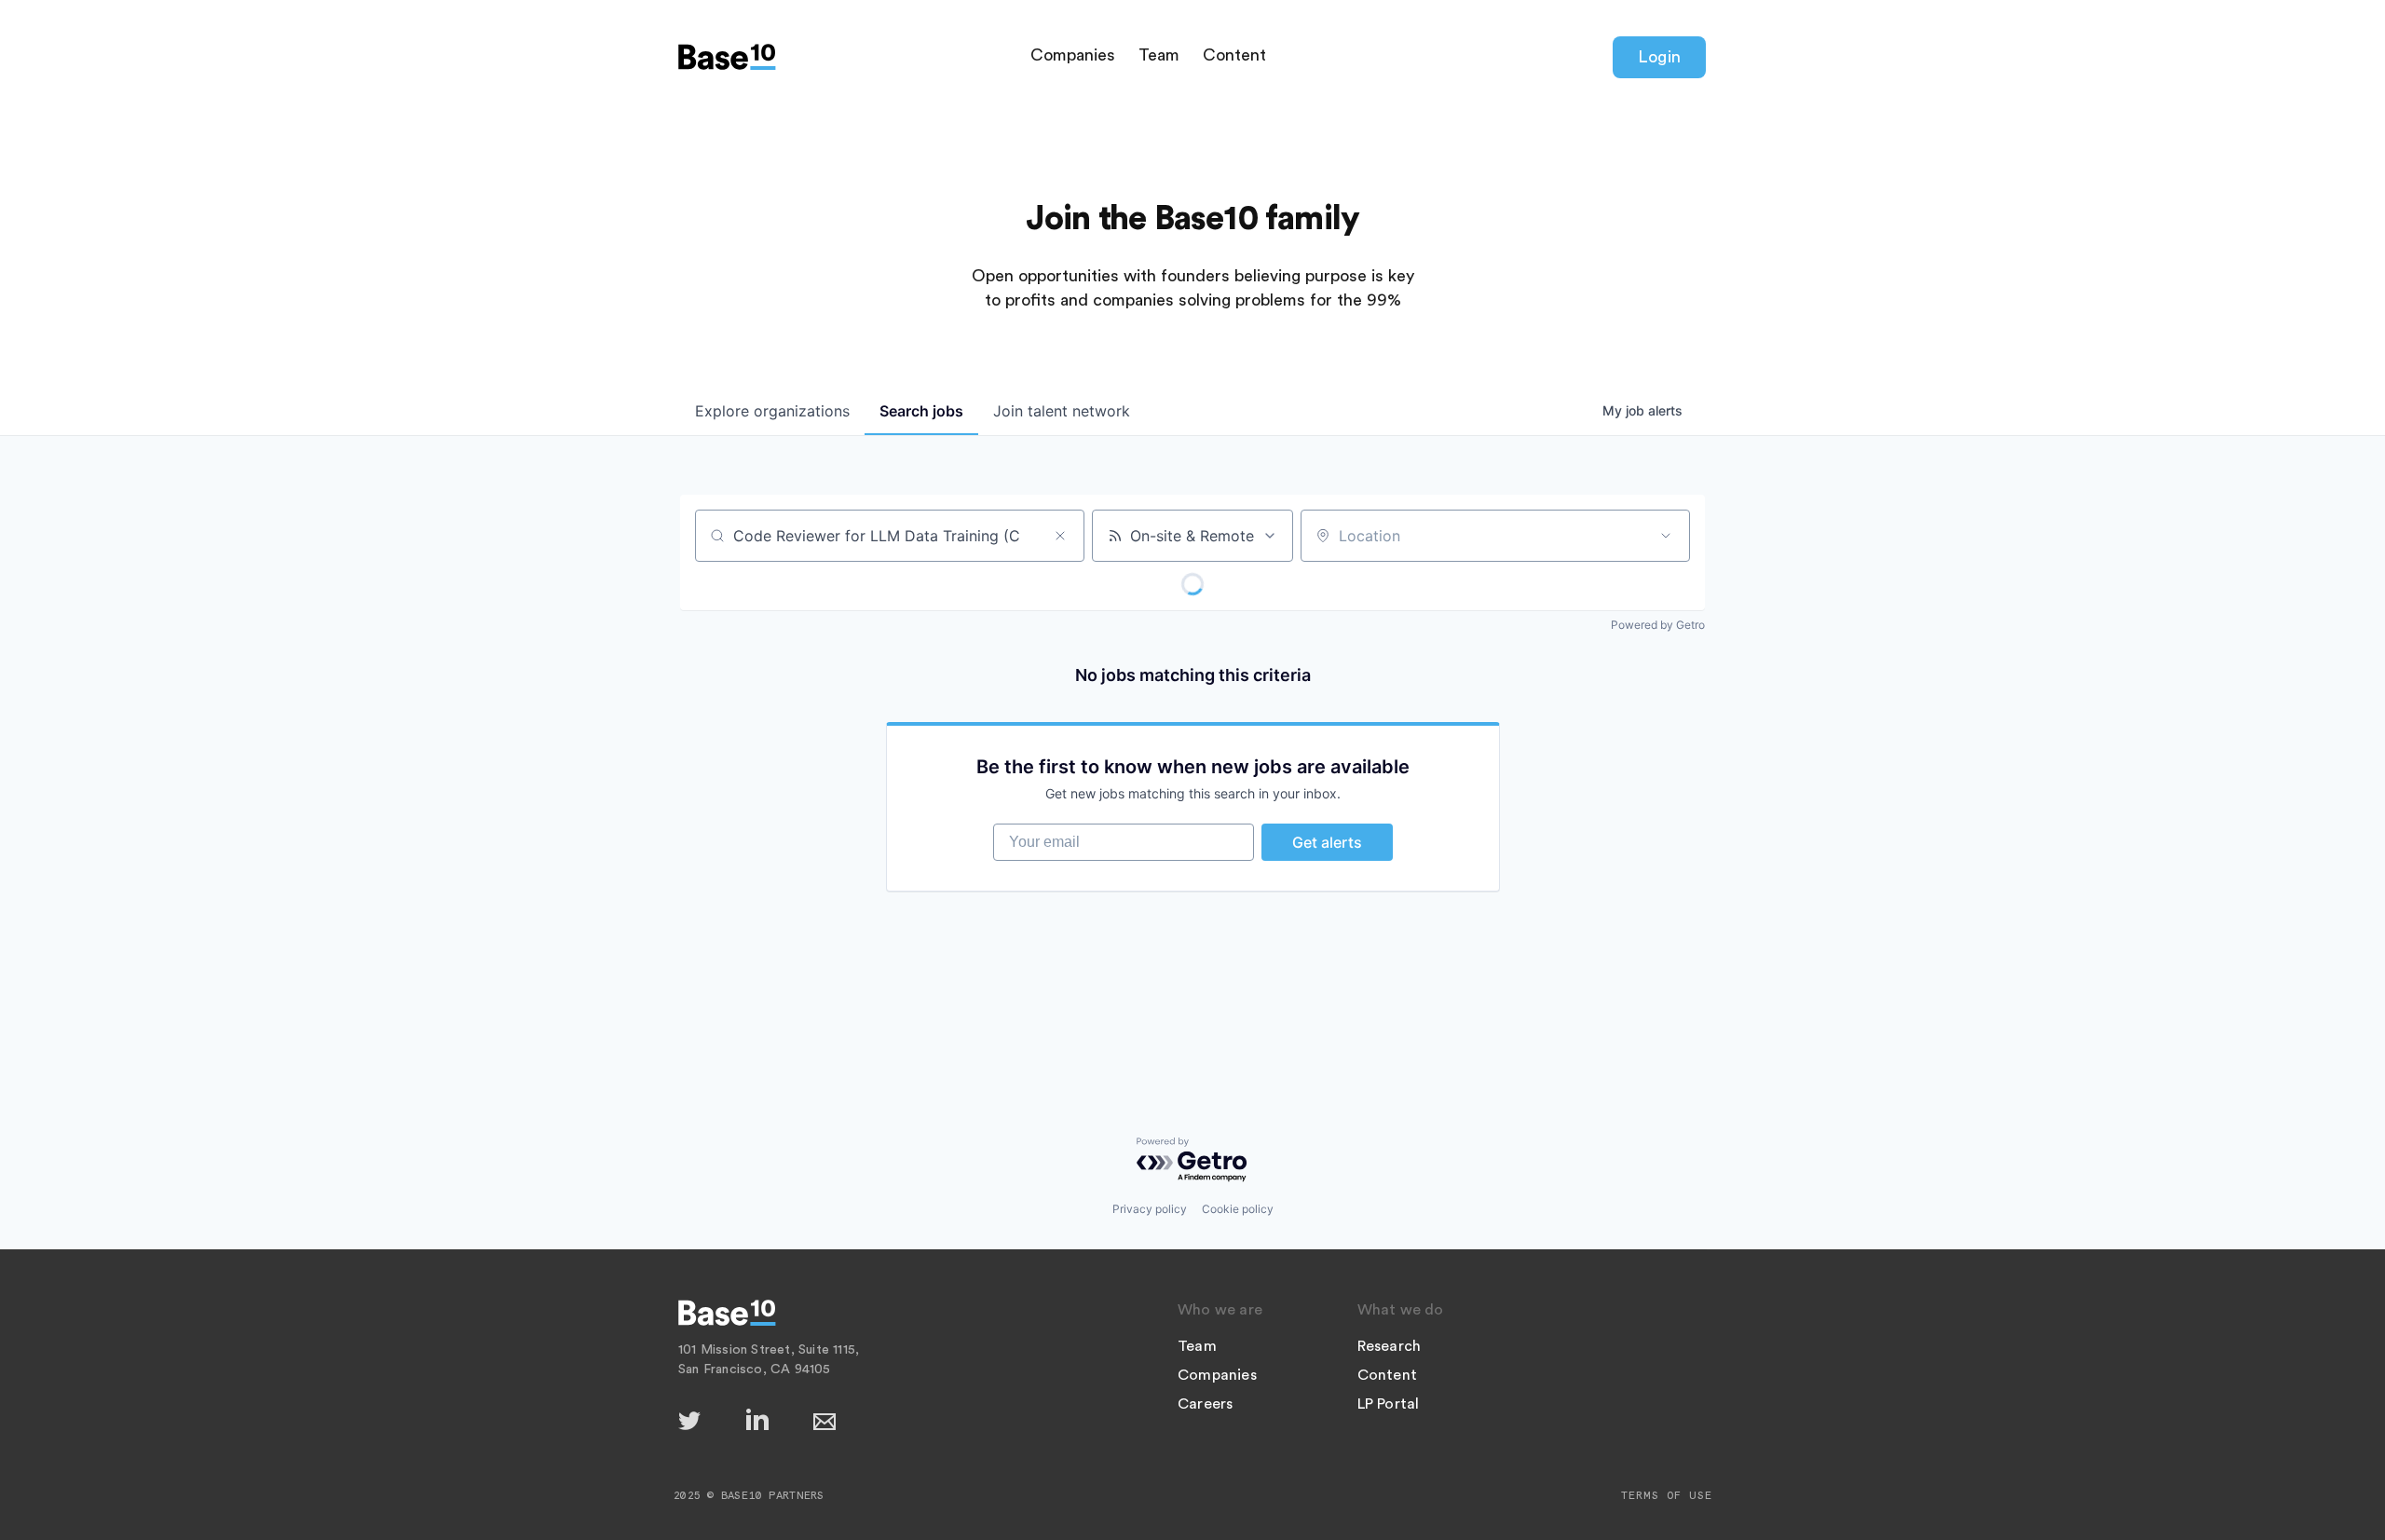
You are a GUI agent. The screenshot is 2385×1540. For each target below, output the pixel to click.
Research (1390, 1346)
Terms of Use (1667, 1495)
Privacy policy (1150, 1209)
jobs (921, 411)
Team (1159, 55)
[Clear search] (1060, 536)
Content (1234, 55)
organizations (772, 411)
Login (1659, 57)
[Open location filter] (1666, 536)
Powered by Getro (1658, 625)
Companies (1073, 55)
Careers (1205, 1404)
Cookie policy (1238, 1209)
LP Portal (1389, 1404)
